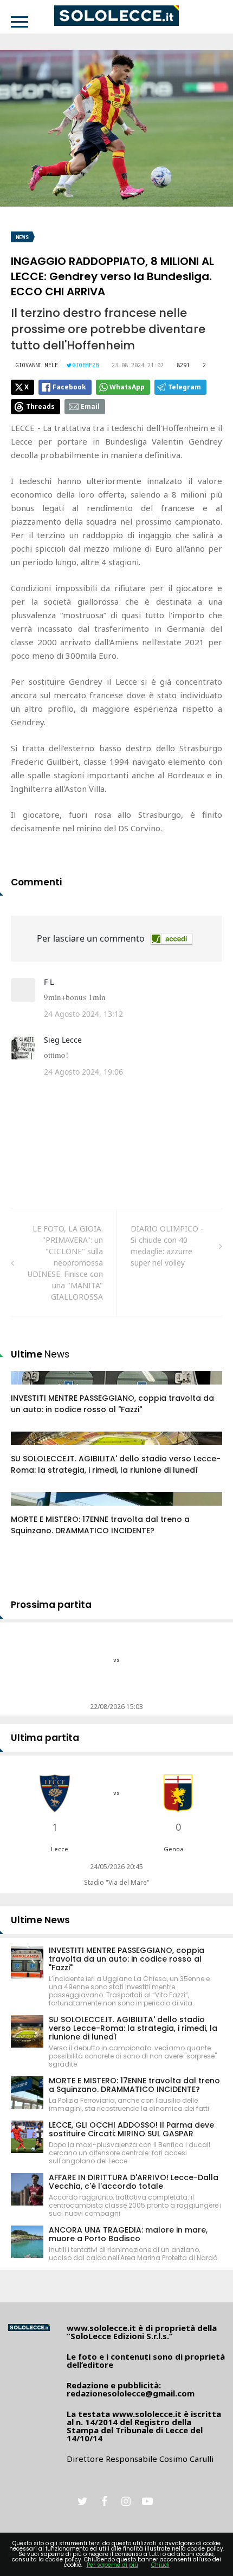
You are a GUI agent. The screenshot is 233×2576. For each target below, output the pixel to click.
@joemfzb (86, 365)
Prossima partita (51, 1605)
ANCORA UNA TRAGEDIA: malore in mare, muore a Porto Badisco (128, 2234)
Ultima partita (45, 1738)
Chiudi (160, 2565)
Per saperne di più (112, 2565)
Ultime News (40, 1920)
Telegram (185, 387)
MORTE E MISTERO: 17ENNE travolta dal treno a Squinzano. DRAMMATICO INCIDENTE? (100, 1525)
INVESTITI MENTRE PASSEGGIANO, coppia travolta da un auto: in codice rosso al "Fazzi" (112, 1404)
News (22, 237)
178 (29, 1388)
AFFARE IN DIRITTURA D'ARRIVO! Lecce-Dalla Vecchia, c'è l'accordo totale (134, 2182)
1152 (31, 1509)
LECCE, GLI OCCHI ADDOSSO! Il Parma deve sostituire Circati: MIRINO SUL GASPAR (131, 2129)
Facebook (69, 387)
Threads (40, 406)
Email (90, 406)
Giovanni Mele (37, 365)
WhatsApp (127, 387)
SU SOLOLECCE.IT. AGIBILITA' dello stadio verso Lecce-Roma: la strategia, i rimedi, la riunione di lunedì (116, 1464)
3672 (31, 1449)
